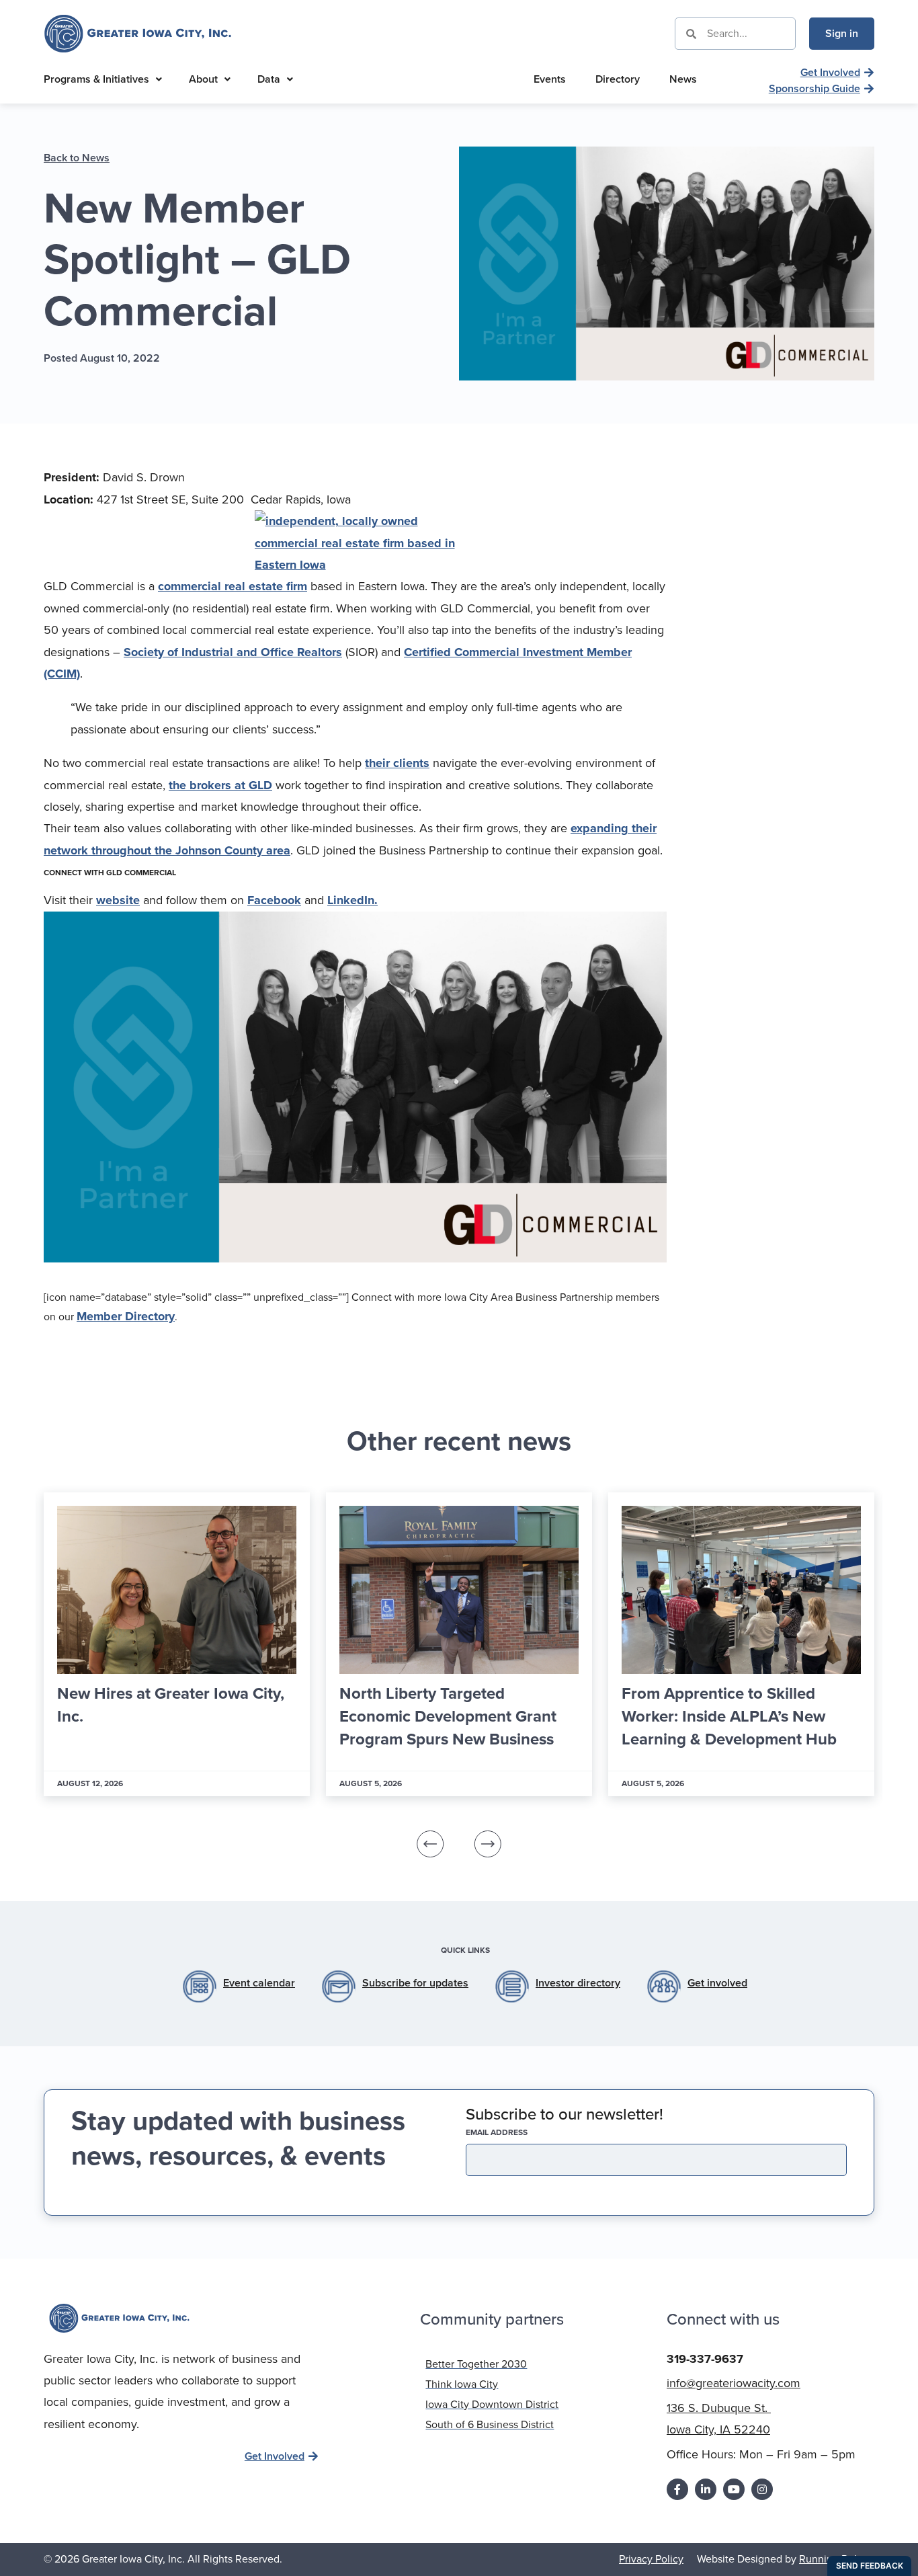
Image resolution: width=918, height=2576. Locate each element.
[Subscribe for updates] (339, 1986)
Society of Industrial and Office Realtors (233, 652)
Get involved (717, 1983)
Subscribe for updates (415, 1983)
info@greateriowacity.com (734, 2383)
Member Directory (126, 1316)
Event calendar (259, 1983)
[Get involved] (664, 1986)
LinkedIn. (352, 900)
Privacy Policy (651, 2559)
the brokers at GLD (220, 785)
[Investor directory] (512, 1986)
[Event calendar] (200, 1986)
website (118, 900)
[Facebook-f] (677, 2489)
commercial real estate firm (233, 586)
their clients (397, 763)
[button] (430, 1844)
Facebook (274, 900)
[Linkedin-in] (706, 2489)
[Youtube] (734, 2489)
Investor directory (578, 1983)
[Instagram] (762, 2489)
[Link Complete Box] (177, 1644)
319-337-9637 (705, 2359)
